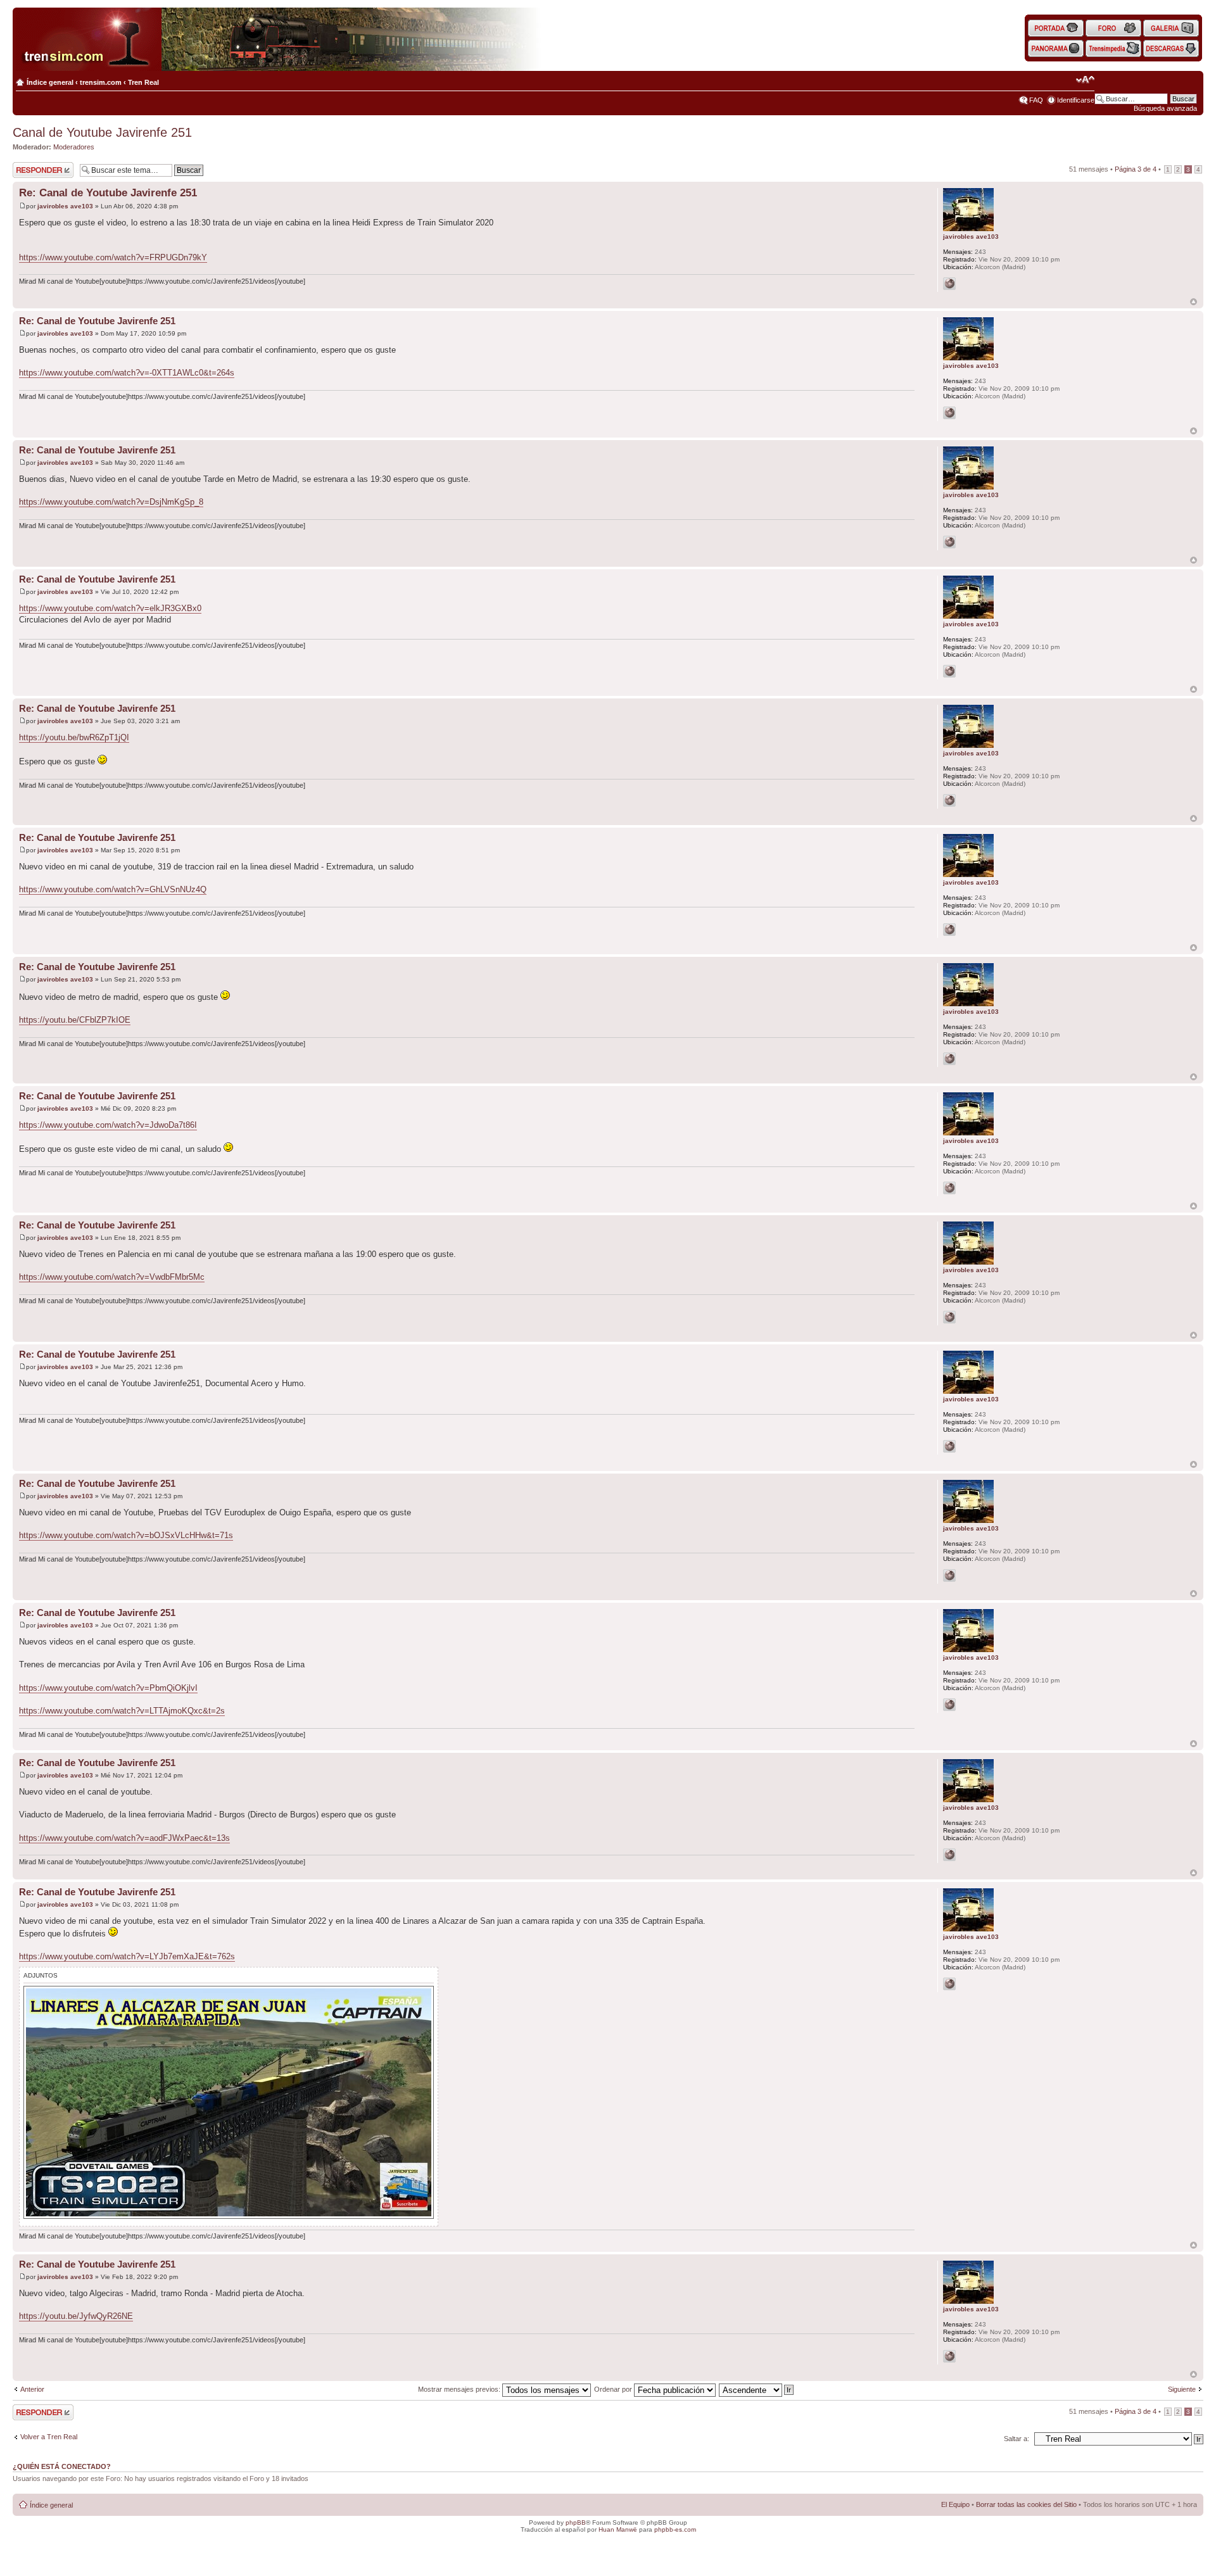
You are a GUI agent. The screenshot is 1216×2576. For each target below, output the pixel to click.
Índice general (50, 82)
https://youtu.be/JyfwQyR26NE (76, 2316)
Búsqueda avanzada (1165, 108)
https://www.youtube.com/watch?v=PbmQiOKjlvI (108, 1688)
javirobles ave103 (65, 206)
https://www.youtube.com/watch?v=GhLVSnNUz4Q (113, 889)
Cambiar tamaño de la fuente (1085, 80)
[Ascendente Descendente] (757, 2389)
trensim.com (101, 82)
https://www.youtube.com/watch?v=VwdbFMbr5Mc (112, 1277)
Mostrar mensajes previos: (460, 2389)
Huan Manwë (618, 2529)
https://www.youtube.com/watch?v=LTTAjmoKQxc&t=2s (122, 1711)
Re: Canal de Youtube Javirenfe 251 (108, 193)
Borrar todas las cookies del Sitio (1026, 2504)
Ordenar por (614, 2389)
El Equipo (955, 2504)
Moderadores (74, 147)
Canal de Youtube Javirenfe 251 (102, 132)
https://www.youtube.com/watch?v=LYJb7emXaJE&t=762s (127, 1956)
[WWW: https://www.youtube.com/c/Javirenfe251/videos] (949, 284)
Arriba (1194, 302)
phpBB (576, 2522)
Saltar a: (1016, 2439)
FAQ (1036, 100)
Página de (1136, 169)
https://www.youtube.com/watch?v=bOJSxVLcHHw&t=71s (126, 1535)
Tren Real (143, 82)
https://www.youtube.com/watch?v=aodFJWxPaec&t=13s (124, 1838)
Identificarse (1076, 100)
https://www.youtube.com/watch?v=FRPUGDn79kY (113, 257)
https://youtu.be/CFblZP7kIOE (75, 1020)
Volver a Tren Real (49, 2437)
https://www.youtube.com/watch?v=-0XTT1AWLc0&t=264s (127, 373)
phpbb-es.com (675, 2529)
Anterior (32, 2389)
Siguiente (1182, 2389)
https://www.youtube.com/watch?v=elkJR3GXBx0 (110, 608)
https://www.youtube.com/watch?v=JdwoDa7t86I (108, 1125)
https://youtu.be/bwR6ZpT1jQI (74, 737)
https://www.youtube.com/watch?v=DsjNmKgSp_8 (111, 502)
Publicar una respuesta (32, 170)
